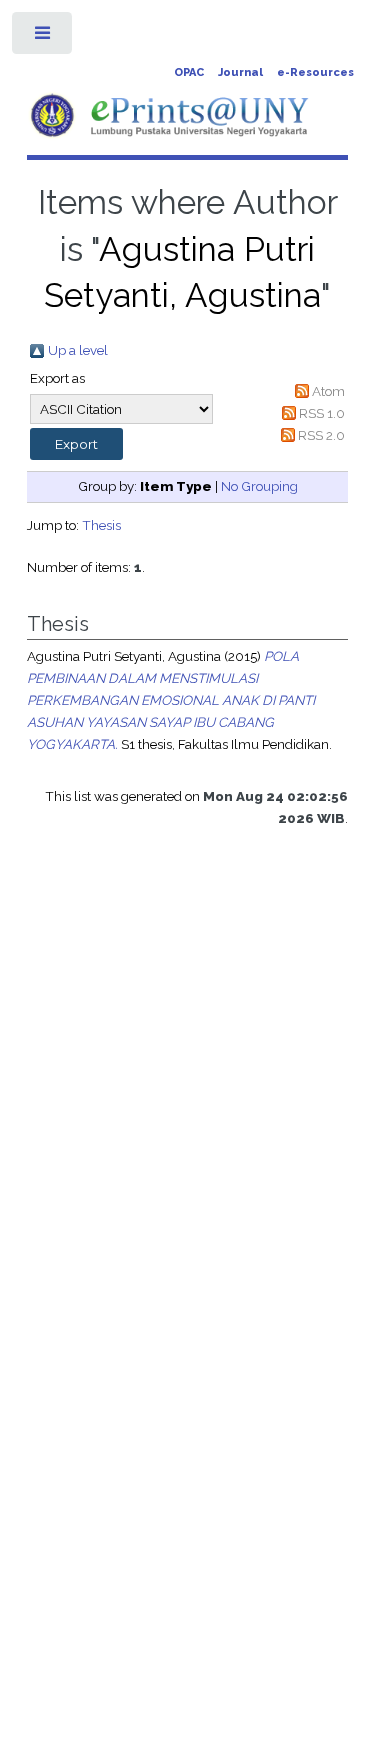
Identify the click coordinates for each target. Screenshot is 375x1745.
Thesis (101, 525)
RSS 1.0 (322, 413)
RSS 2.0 (321, 435)
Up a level (78, 350)
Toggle (43, 37)
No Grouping (259, 486)
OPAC (189, 72)
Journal (240, 72)
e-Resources (315, 72)
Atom (328, 391)
